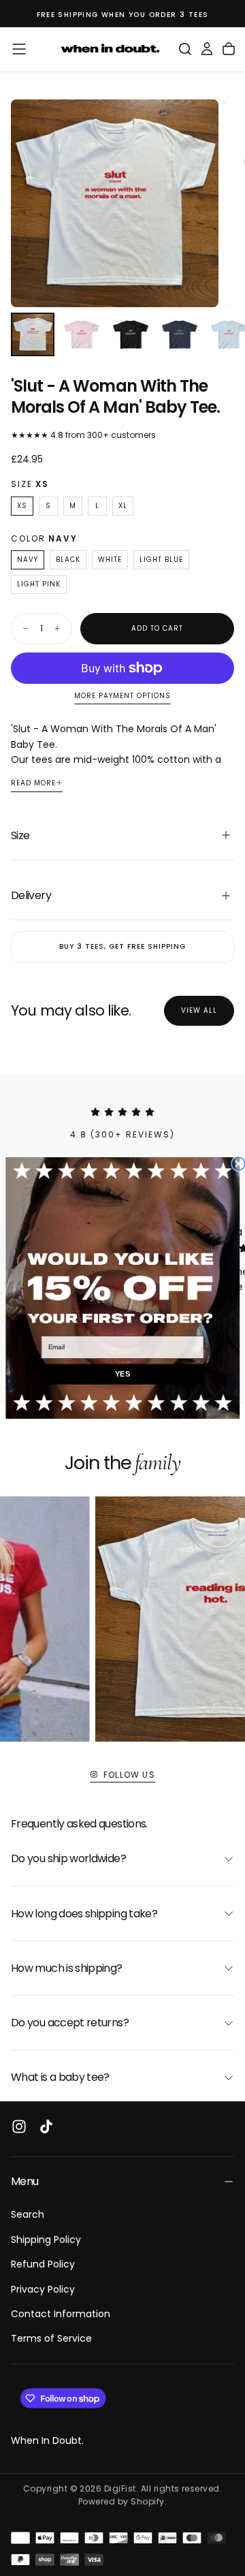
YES (122, 1375)
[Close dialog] (239, 1164)
